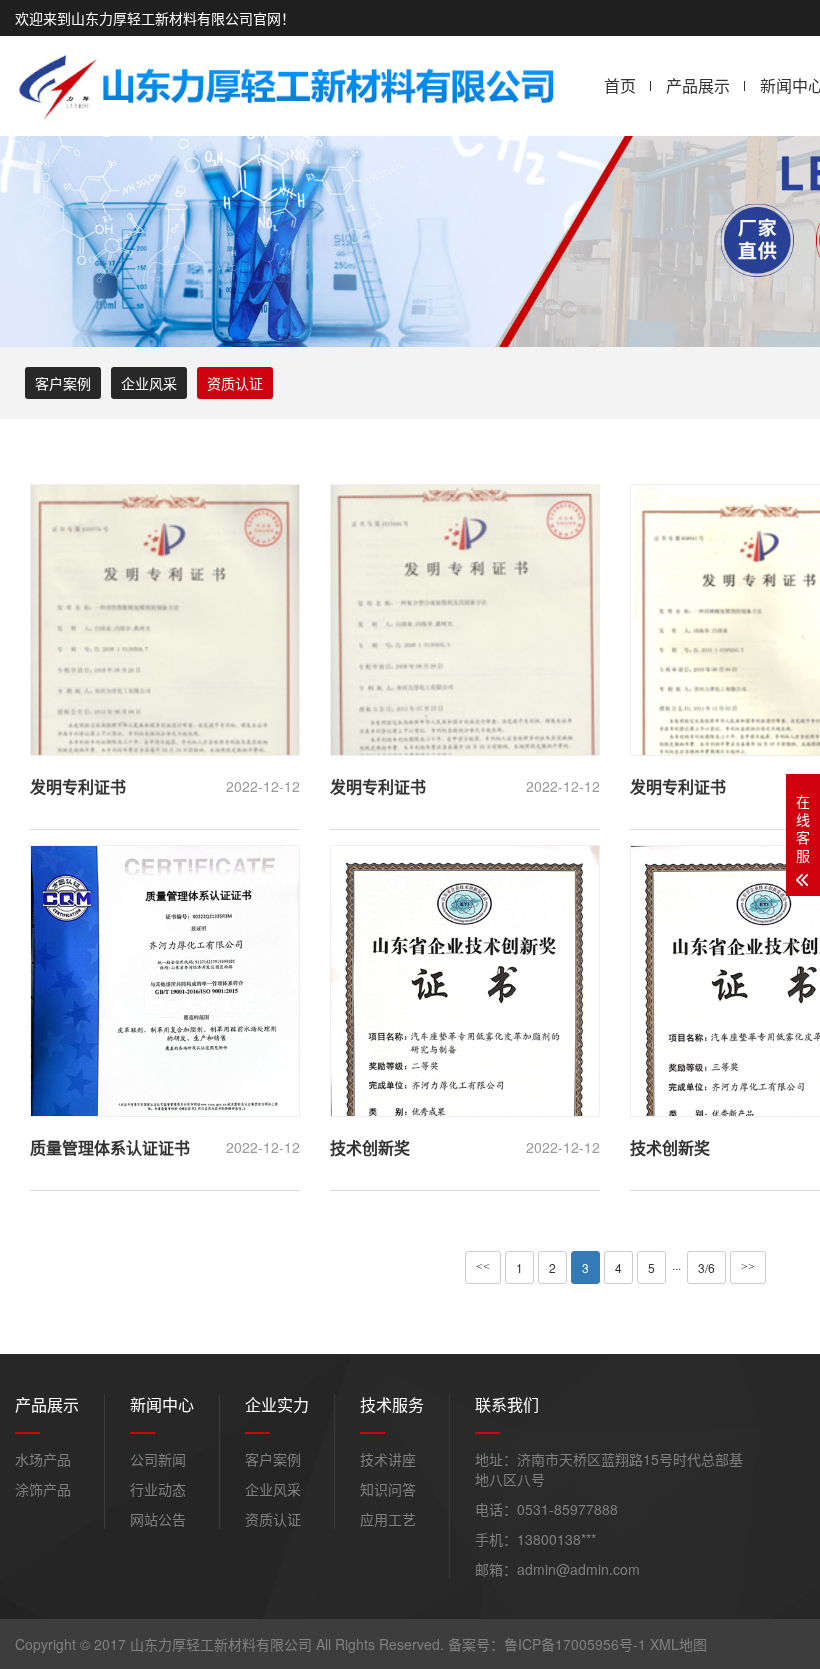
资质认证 (235, 383)
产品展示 (698, 85)
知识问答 (388, 1489)
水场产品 (43, 1459)
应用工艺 (388, 1519)
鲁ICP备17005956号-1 (575, 1644)
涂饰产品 (43, 1489)
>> (748, 1267)
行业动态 (158, 1489)
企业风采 (149, 383)
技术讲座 (388, 1459)
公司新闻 (158, 1459)
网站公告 (158, 1519)
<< (483, 1267)
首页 (620, 85)
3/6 (706, 1267)
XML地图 (678, 1644)
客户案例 (63, 383)
